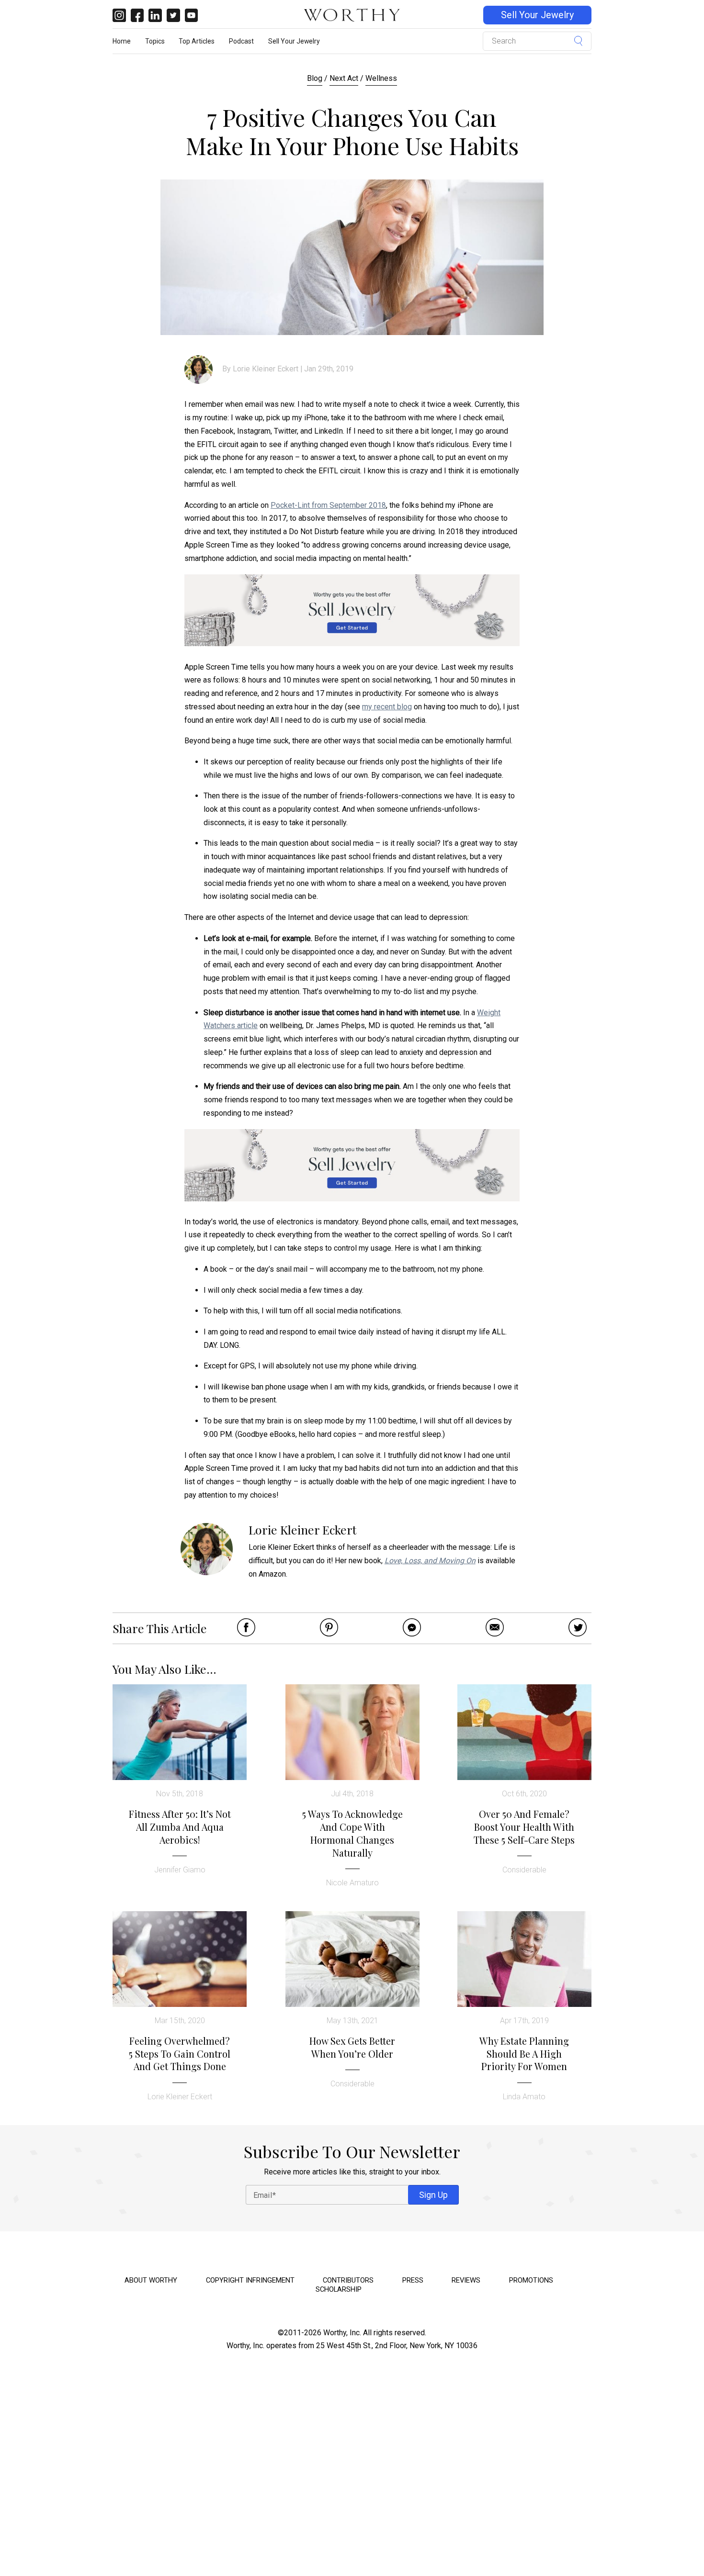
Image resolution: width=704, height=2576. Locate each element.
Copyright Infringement (250, 2280)
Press (413, 2280)
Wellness (381, 78)
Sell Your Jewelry (537, 15)
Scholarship (339, 2289)
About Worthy (151, 2280)
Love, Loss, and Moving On (430, 1561)
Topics (155, 41)
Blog (315, 78)
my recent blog (387, 707)
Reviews (466, 2280)
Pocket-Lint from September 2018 (328, 505)
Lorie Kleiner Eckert (266, 369)
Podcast (241, 41)
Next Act (344, 78)
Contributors (348, 2280)
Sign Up (433, 2195)
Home (122, 41)
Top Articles (197, 41)
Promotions (531, 2280)
